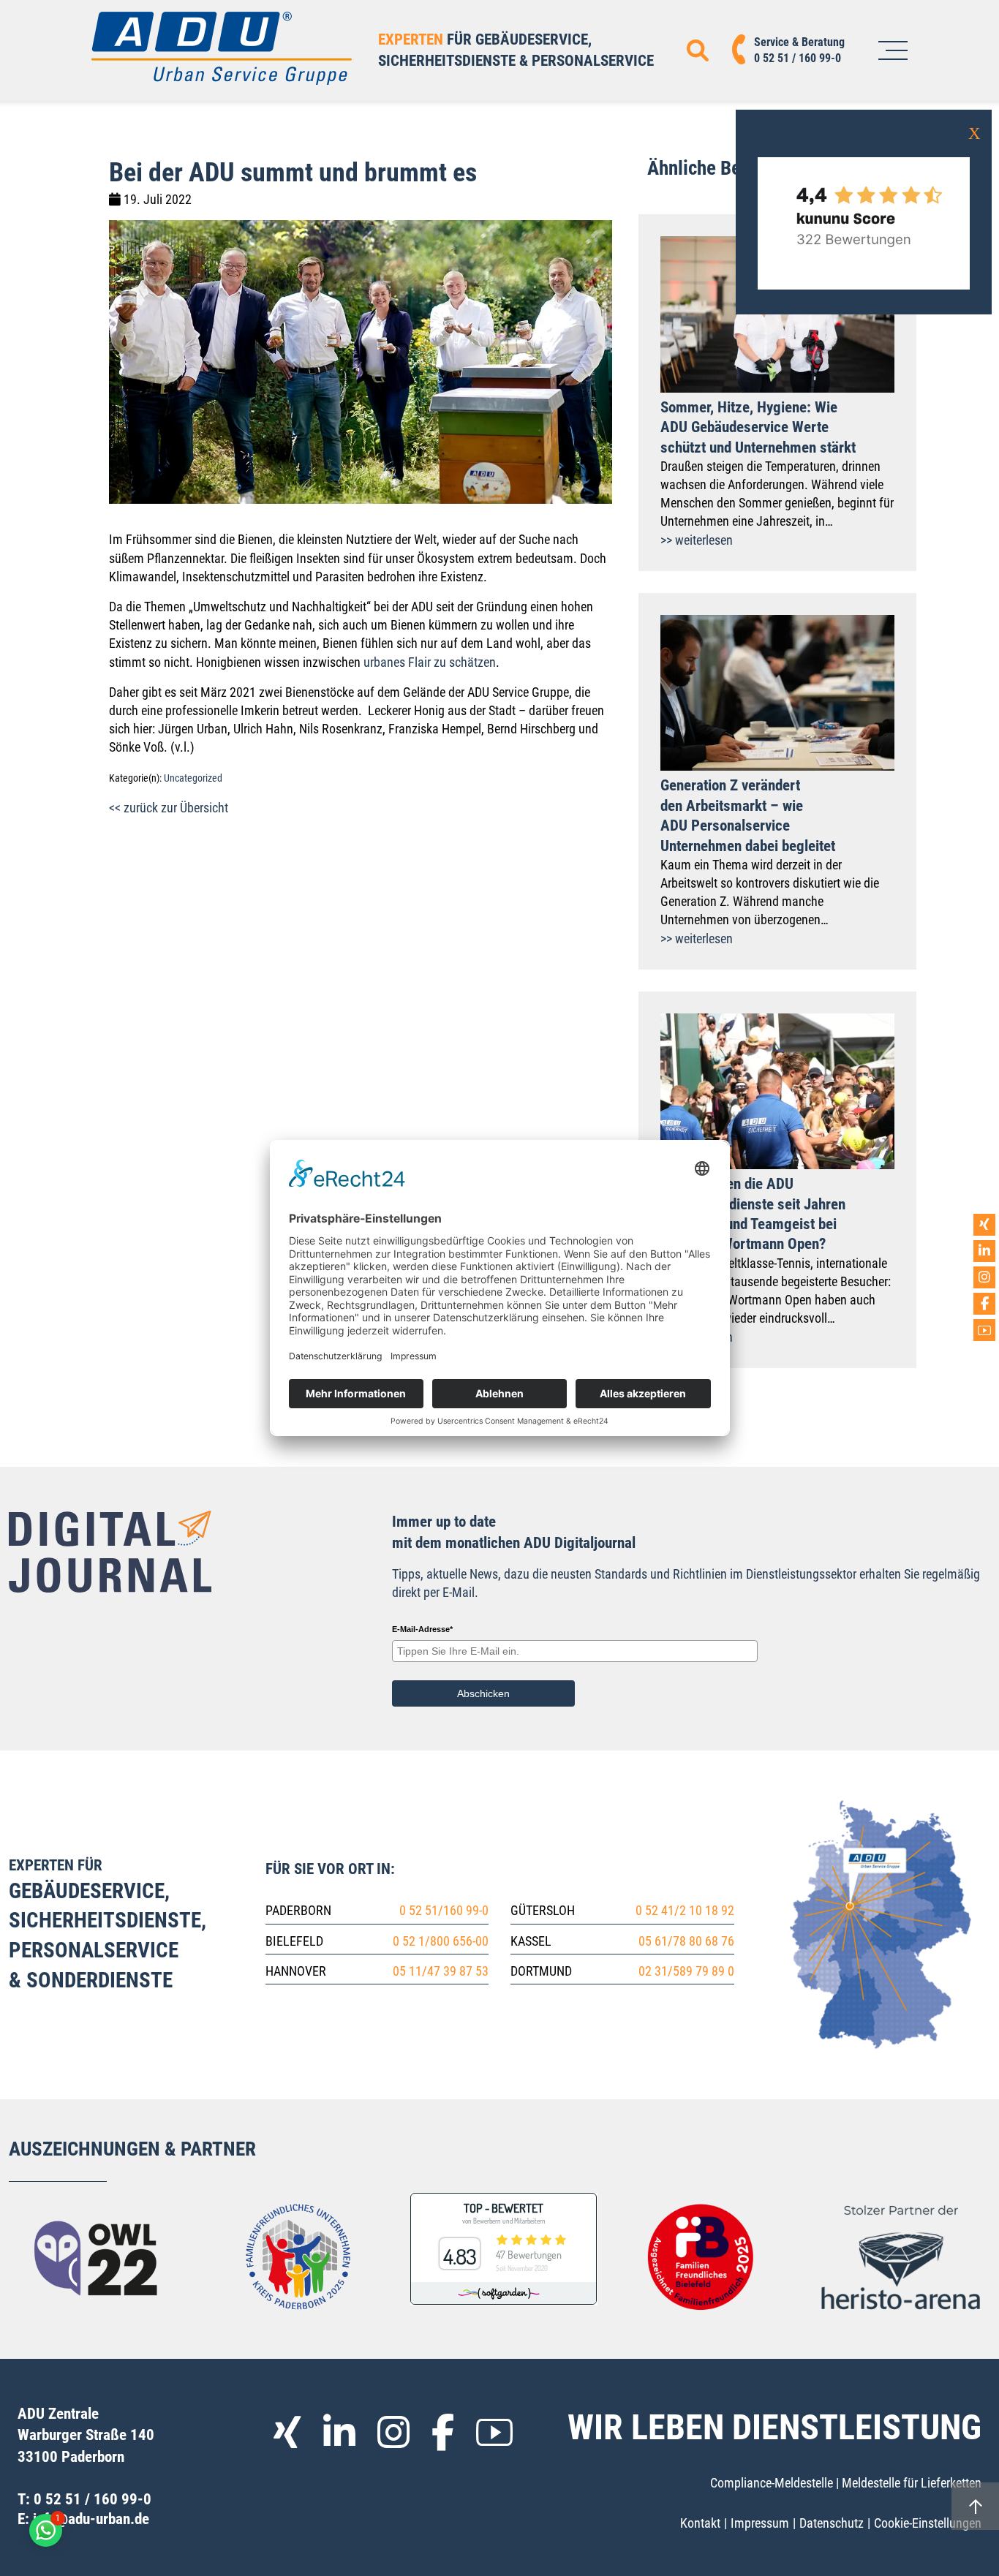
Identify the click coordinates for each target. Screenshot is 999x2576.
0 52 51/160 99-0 (444, 1910)
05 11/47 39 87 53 (441, 1971)
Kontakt (700, 2523)
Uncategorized (193, 778)
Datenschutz (832, 2523)
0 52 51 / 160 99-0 (93, 2499)
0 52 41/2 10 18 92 (685, 1910)
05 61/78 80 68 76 (686, 1941)
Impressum (760, 2523)
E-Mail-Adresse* (422, 1629)
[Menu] (893, 50)
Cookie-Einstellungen (928, 2523)
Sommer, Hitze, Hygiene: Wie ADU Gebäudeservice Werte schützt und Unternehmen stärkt (758, 427)
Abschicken (483, 1693)
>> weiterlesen (697, 540)
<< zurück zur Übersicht (169, 808)
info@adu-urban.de (91, 2519)
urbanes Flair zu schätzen (430, 662)
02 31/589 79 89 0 (686, 1971)
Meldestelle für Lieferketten (912, 2483)
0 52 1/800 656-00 (441, 1941)
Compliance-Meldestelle (772, 2483)
